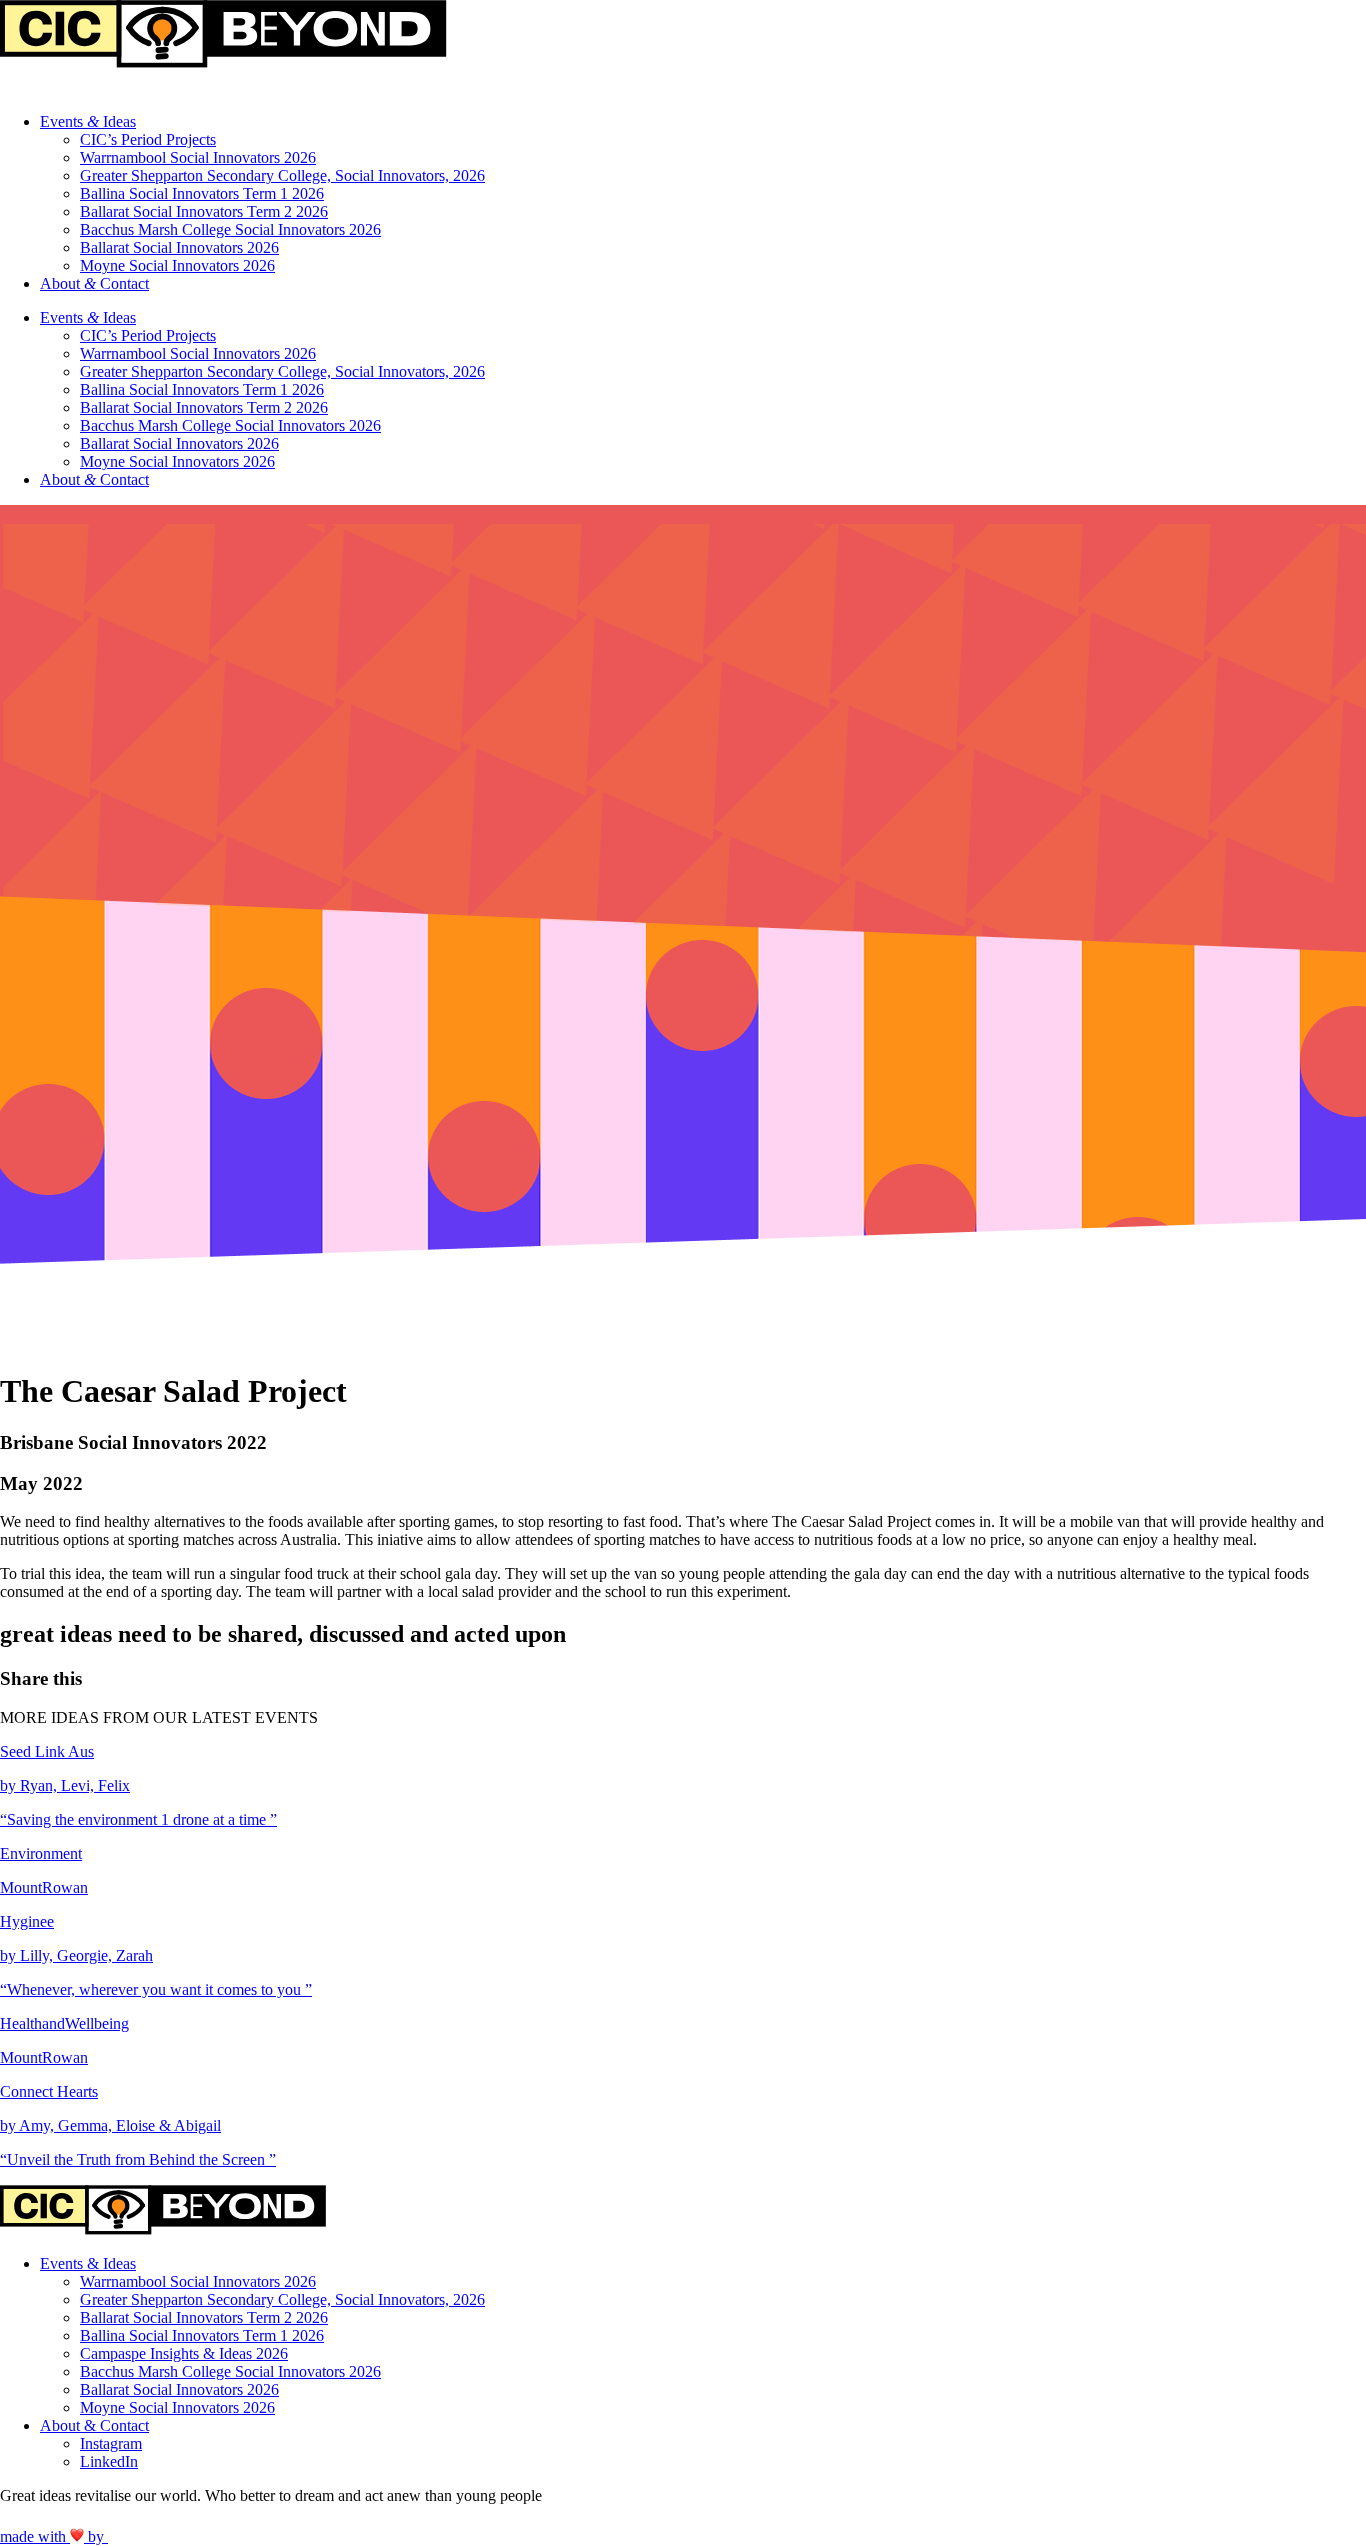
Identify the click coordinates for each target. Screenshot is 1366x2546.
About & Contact (94, 2425)
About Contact (94, 283)
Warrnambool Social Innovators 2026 (198, 157)
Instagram (111, 2443)
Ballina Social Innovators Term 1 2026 (202, 193)
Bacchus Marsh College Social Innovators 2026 (230, 229)
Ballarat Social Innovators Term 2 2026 (204, 211)
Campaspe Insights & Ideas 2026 (184, 2353)
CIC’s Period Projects (148, 139)
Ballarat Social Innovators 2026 (179, 247)
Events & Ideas (88, 2263)
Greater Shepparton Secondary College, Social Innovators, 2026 (282, 175)
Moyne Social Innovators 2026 (177, 265)
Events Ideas (88, 121)
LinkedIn (109, 2461)
